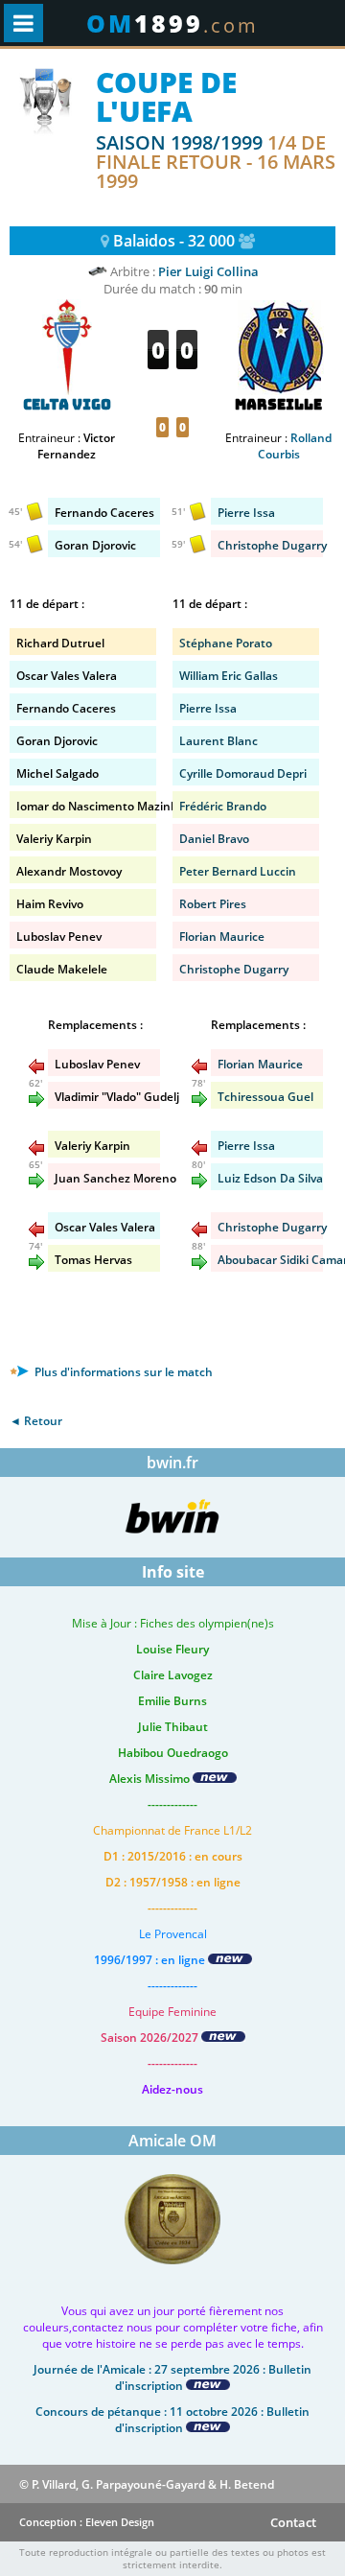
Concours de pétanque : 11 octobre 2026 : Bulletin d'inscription (172, 2420)
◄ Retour (36, 1421)
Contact (293, 2522)
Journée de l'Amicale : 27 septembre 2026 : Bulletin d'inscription (172, 2377)
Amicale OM (172, 2141)
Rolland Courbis (295, 446)
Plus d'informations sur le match (122, 1372)
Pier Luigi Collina (208, 271)
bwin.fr (172, 1463)
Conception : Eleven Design (87, 2522)
